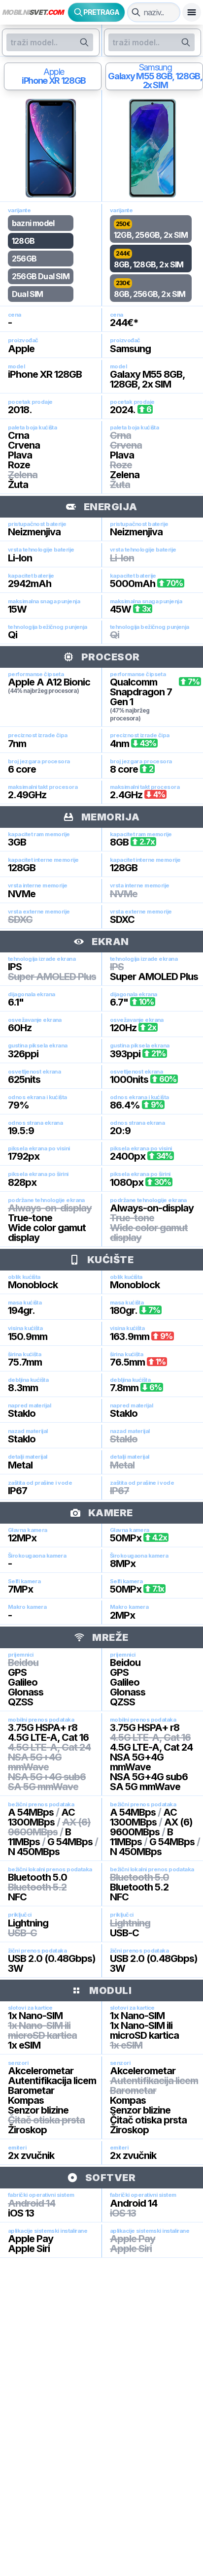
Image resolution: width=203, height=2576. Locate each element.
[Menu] (192, 12)
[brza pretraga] (136, 12)
